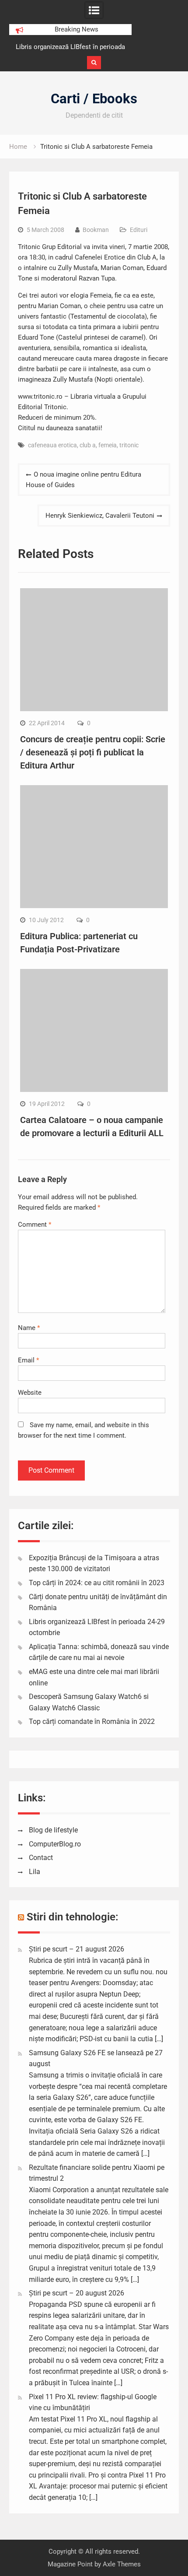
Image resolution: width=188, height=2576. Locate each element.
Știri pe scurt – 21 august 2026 (77, 1949)
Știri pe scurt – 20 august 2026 (77, 2293)
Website (30, 1393)
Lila (35, 1872)
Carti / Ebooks (94, 99)
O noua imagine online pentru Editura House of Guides (84, 480)
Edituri (139, 230)
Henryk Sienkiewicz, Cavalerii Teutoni (100, 516)
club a (88, 445)
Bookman (96, 230)
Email (28, 1360)
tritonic (129, 445)
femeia (108, 445)
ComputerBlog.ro (55, 1844)
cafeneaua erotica (52, 445)
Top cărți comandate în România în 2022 (92, 1721)
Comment (35, 1225)
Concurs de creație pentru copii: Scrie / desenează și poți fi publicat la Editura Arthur (93, 752)
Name (29, 1328)
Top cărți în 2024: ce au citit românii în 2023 (97, 1583)
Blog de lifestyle (53, 1830)
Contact (41, 1858)
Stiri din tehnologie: (73, 1917)
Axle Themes (122, 2564)
